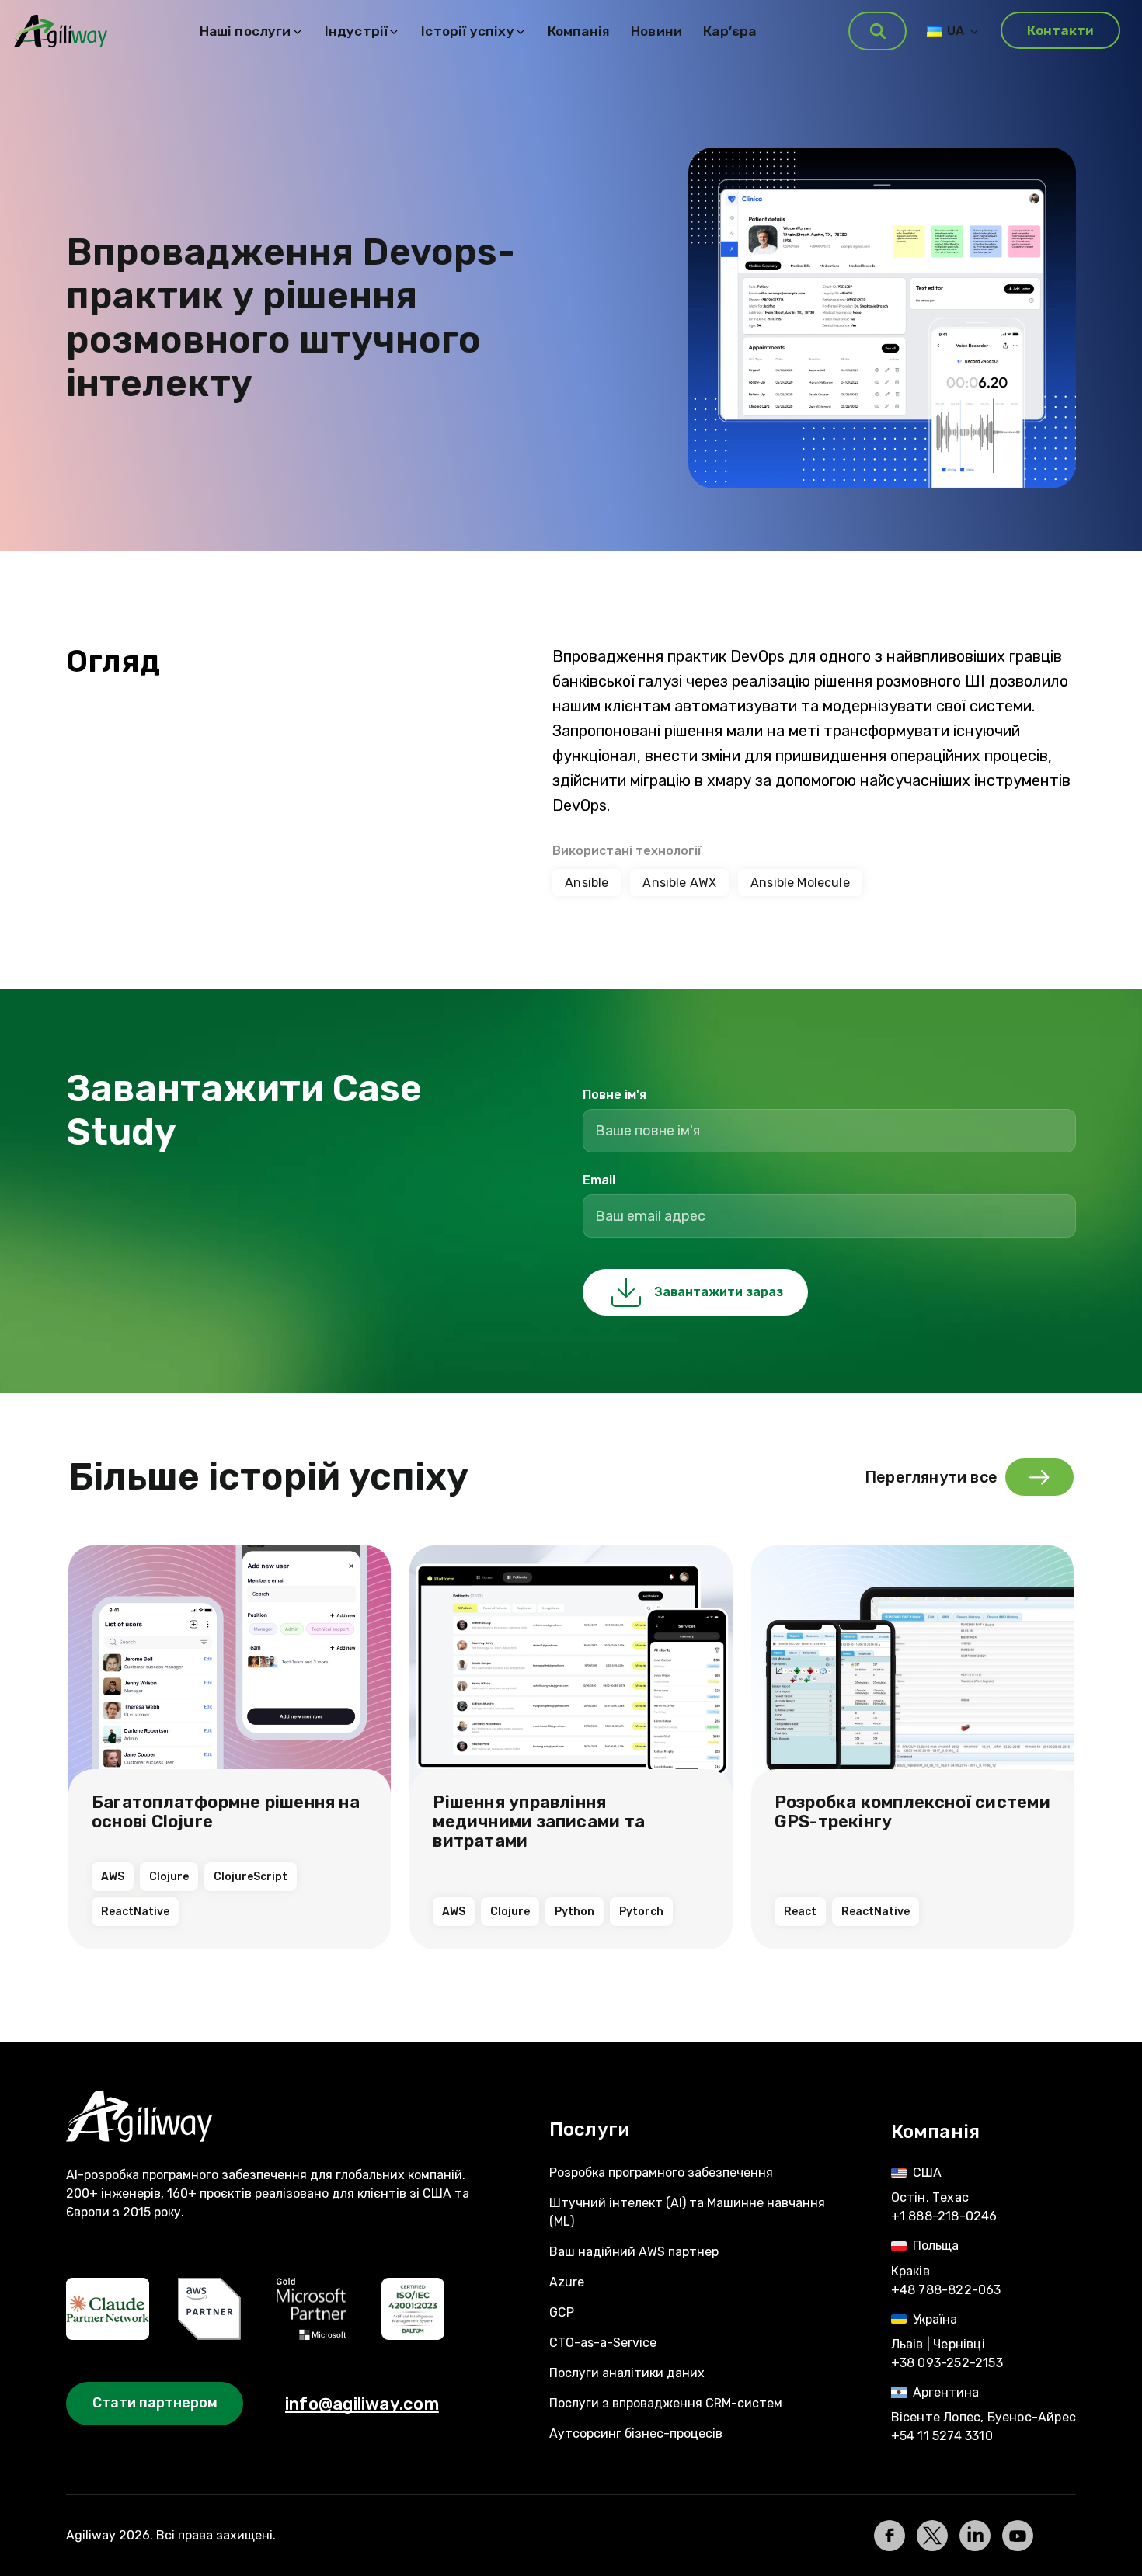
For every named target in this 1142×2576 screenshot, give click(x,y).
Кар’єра (729, 31)
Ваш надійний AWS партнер (634, 2252)
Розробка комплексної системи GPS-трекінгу (912, 1812)
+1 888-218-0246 (944, 2216)
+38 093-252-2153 (947, 2363)
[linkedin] (975, 2536)
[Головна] (61, 31)
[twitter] (932, 2536)
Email (599, 1180)
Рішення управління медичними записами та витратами (539, 1822)
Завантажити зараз (719, 1292)
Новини (656, 31)
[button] (877, 31)
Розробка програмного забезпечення (661, 2173)
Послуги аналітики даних (627, 2373)
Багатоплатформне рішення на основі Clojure (226, 1812)
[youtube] (1018, 2536)
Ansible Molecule (800, 883)
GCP (562, 2312)
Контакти (1060, 30)
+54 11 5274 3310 (942, 2436)
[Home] (278, 2117)
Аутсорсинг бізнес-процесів (636, 2433)
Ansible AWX (679, 883)
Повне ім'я (615, 1095)
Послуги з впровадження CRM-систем (666, 2403)
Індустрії (357, 31)
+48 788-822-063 (946, 2290)
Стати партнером (155, 2403)
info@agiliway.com (362, 2404)
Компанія (579, 31)
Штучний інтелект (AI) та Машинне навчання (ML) (687, 2212)
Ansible (587, 883)
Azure (567, 2282)
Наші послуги (245, 31)
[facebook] (890, 2536)
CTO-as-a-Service (603, 2343)
